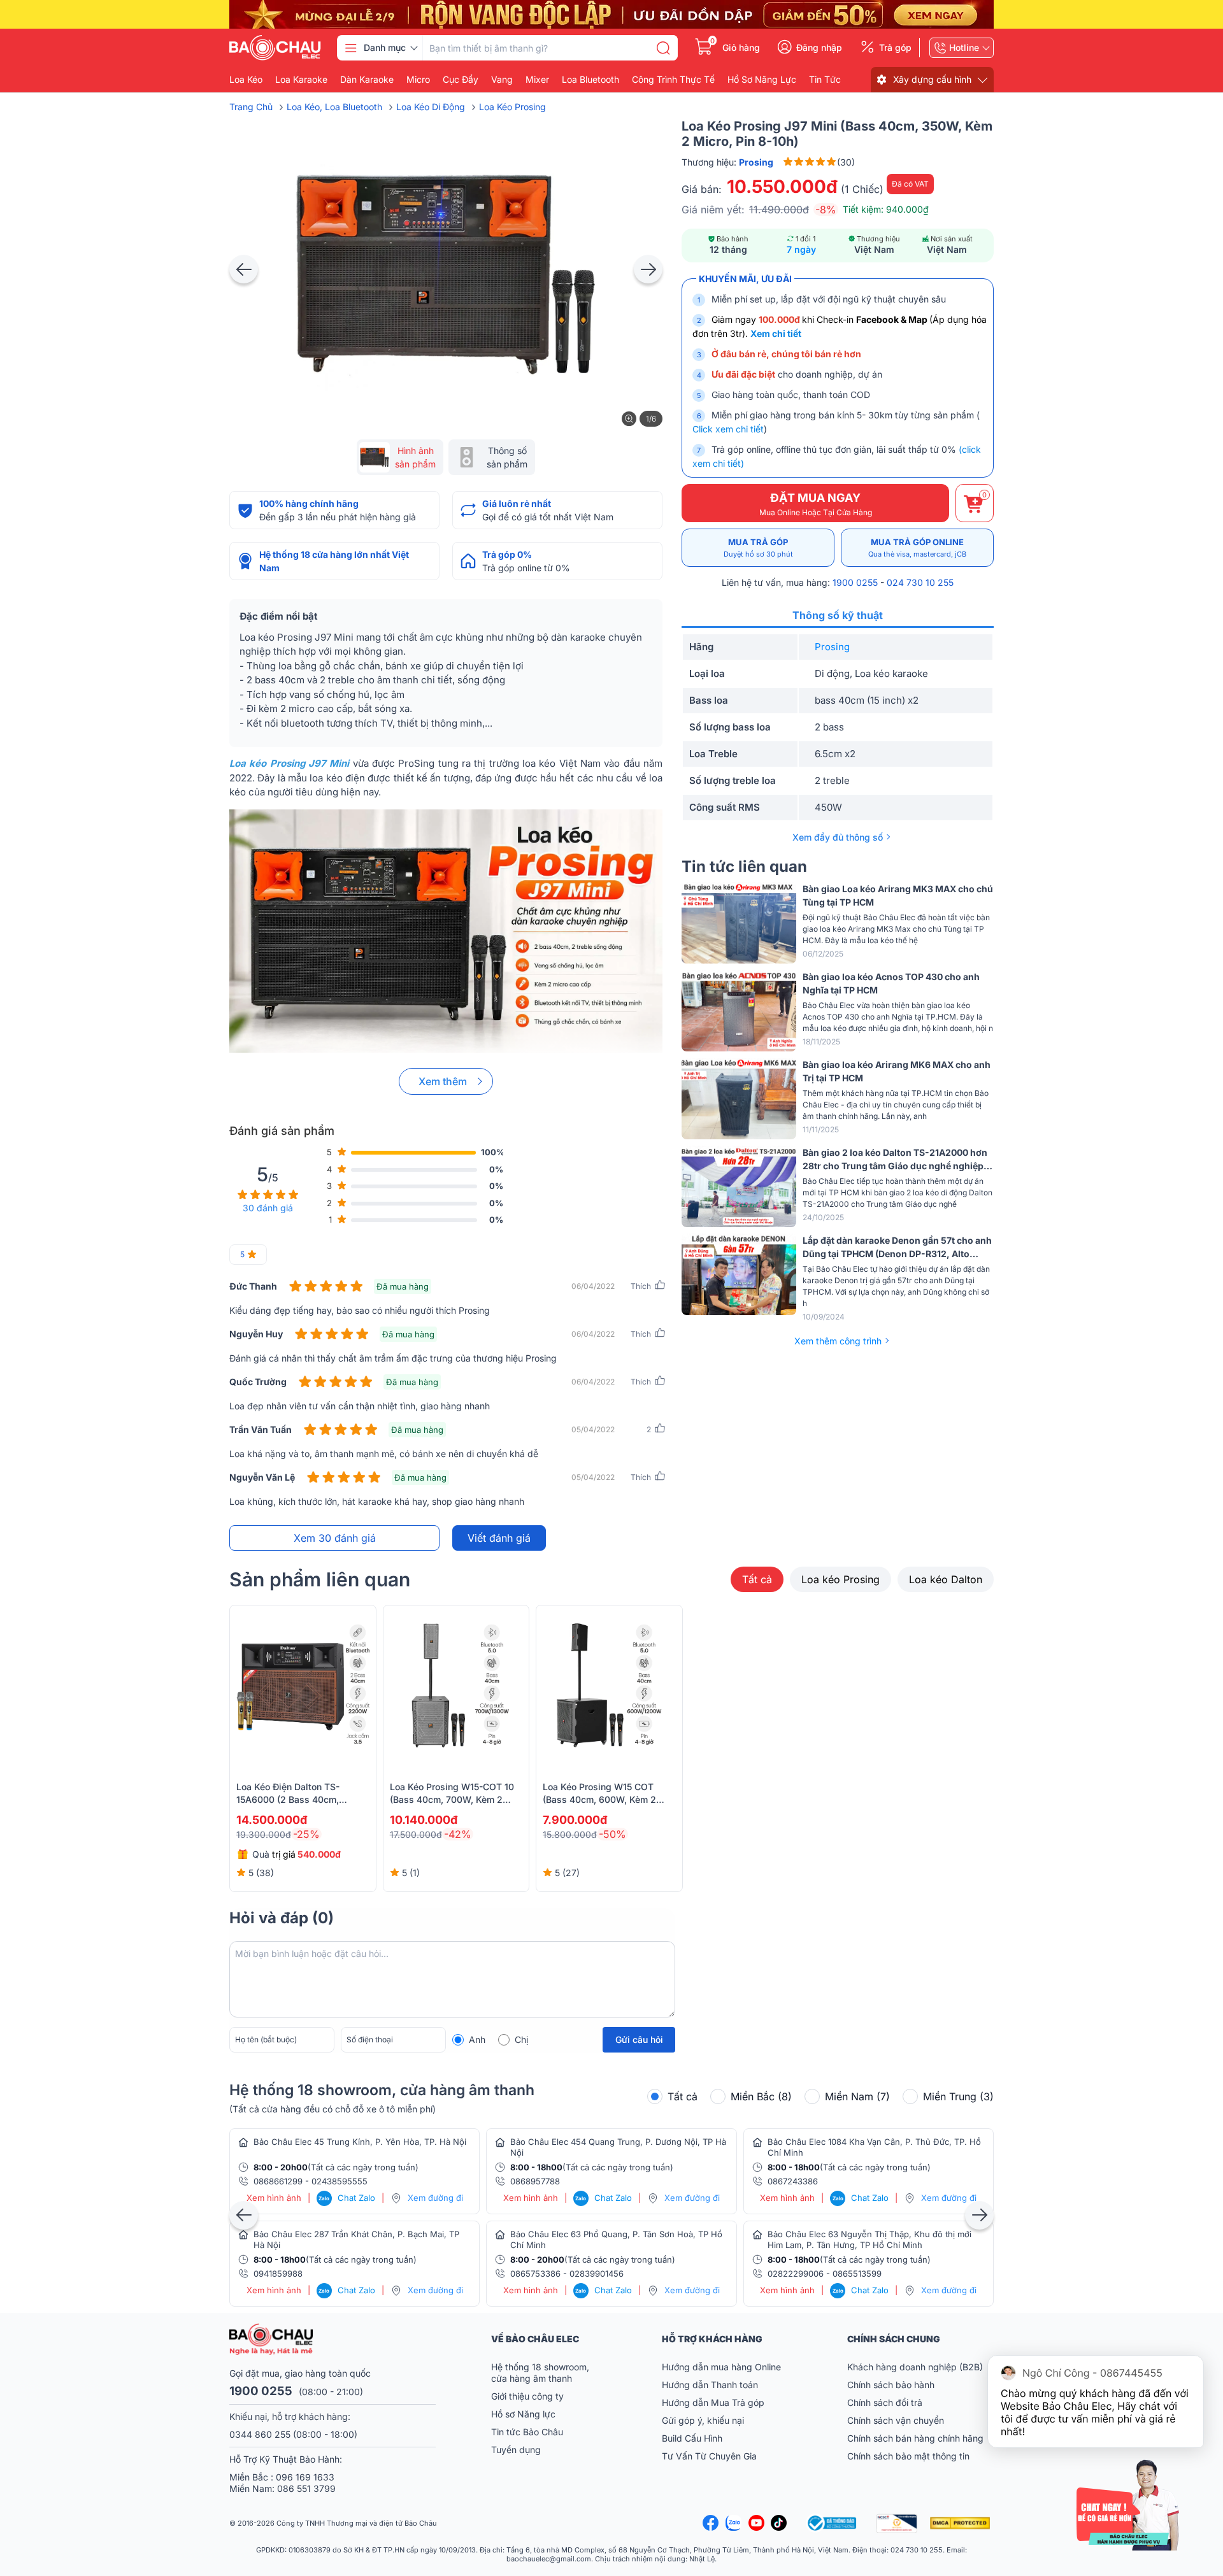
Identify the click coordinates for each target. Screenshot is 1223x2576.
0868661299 (278, 2181)
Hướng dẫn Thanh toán (710, 2385)
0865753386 (535, 2274)
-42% (458, 1834)
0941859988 (278, 2274)
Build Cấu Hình (692, 2438)
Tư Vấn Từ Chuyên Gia (711, 2456)
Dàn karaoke (367, 80)
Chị (521, 2039)
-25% (306, 1834)
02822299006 (796, 2274)
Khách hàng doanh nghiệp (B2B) (915, 2367)
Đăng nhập (819, 48)
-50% (612, 1834)
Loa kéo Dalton (946, 1579)
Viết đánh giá (499, 1538)
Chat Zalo (347, 2198)
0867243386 (793, 2181)
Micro (418, 80)
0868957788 (535, 2181)
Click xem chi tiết (728, 429)
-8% (826, 210)
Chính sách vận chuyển (896, 2420)
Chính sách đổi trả (885, 2402)
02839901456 (597, 2274)
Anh (477, 2039)
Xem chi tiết (776, 333)
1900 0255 (855, 582)
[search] (663, 48)
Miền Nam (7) (857, 2096)
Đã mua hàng (403, 1286)
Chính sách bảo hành (891, 2385)
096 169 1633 (305, 2477)
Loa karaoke (301, 80)
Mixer (537, 80)
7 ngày (801, 249)
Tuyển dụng (516, 2450)
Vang (502, 80)
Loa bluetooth (590, 80)
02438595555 (340, 2181)
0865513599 (857, 2274)
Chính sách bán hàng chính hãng (915, 2438)
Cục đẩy (461, 80)
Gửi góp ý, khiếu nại (703, 2420)
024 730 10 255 (920, 582)
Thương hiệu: (727, 162)
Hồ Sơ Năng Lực (762, 80)
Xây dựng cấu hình (932, 79)
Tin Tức (825, 80)
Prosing (832, 647)
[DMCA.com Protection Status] (962, 2523)
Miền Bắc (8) (761, 2096)
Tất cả (757, 1579)
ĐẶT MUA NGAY (816, 504)
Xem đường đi (435, 2198)
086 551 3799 (306, 2488)
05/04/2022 (593, 1429)
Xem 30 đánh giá (335, 1538)
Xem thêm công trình (838, 1341)
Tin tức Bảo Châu (527, 2432)
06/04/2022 (593, 1286)
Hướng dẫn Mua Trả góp (713, 2402)
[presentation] (244, 269)
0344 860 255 (260, 2434)
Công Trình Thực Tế (673, 80)
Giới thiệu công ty (527, 2396)
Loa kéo (246, 80)
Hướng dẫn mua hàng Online (721, 2367)
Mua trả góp (758, 548)
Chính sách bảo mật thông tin (908, 2456)
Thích (641, 1286)
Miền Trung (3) (958, 2096)
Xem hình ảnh (274, 2198)
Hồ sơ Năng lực (523, 2414)
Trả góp (895, 48)
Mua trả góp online (917, 548)
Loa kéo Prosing (840, 1579)
